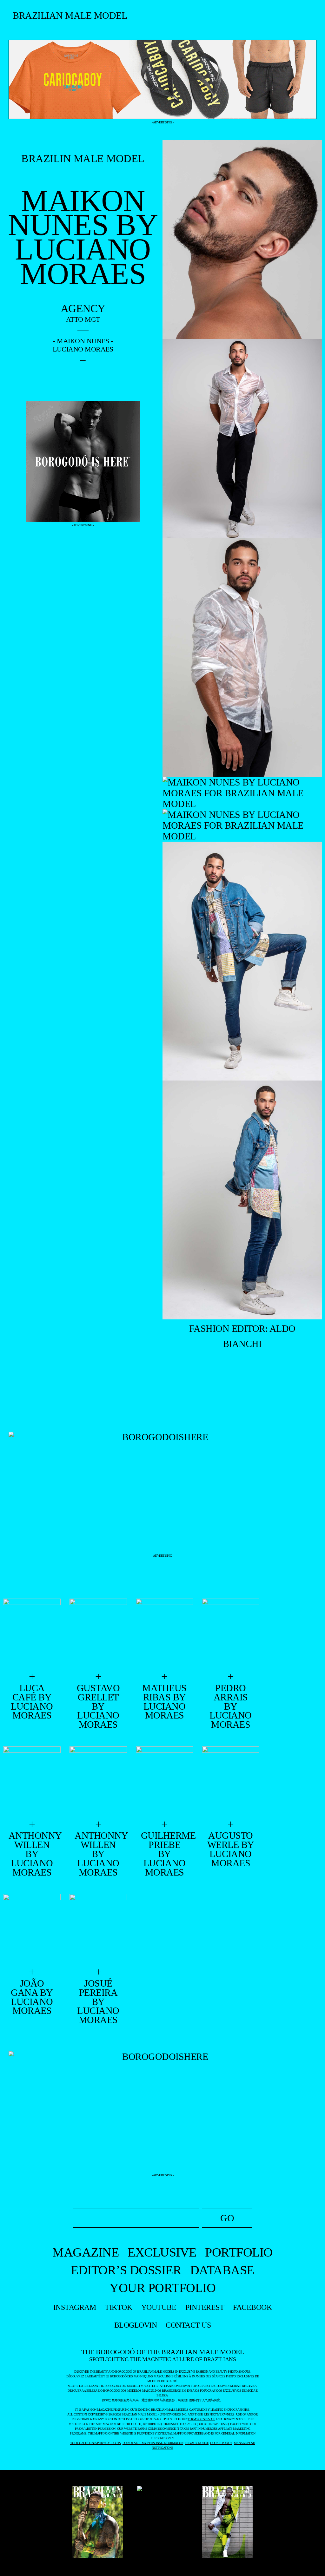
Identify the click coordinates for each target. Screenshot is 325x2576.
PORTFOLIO (239, 2252)
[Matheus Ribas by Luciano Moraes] (165, 1634)
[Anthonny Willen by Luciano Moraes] (32, 1782)
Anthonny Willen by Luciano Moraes (32, 1854)
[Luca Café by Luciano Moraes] (32, 1634)
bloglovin (136, 2325)
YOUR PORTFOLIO (162, 2288)
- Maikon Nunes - (83, 341)
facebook (252, 2307)
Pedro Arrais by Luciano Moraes (231, 1706)
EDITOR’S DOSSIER (126, 2270)
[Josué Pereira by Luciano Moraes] (98, 1930)
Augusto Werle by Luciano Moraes (231, 1849)
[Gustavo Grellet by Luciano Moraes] (98, 1634)
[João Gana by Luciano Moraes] (32, 1930)
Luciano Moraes (83, 349)
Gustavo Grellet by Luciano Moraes (98, 1706)
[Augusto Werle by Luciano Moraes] (231, 1782)
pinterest (205, 2307)
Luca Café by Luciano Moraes (32, 1702)
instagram (75, 2307)
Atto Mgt (83, 319)
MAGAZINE (86, 2252)
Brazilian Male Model (70, 15)
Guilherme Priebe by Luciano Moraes (164, 1854)
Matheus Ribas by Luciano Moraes (164, 1702)
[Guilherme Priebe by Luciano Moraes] (165, 1782)
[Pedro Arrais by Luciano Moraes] (231, 1634)
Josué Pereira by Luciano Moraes (98, 2002)
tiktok (118, 2307)
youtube (159, 2307)
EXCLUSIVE (162, 2252)
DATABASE (222, 2270)
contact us (188, 2325)
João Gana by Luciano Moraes (32, 1997)
